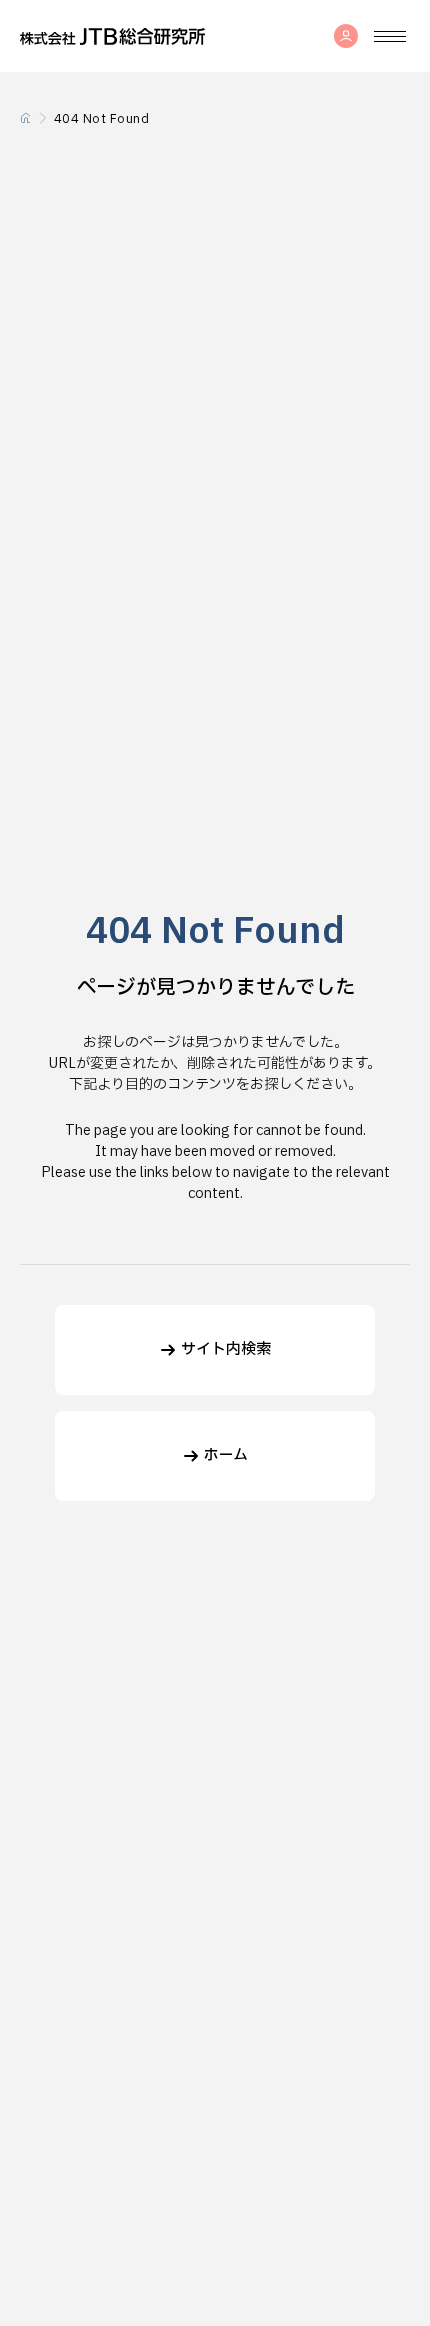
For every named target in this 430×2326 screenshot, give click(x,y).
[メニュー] (390, 36)
